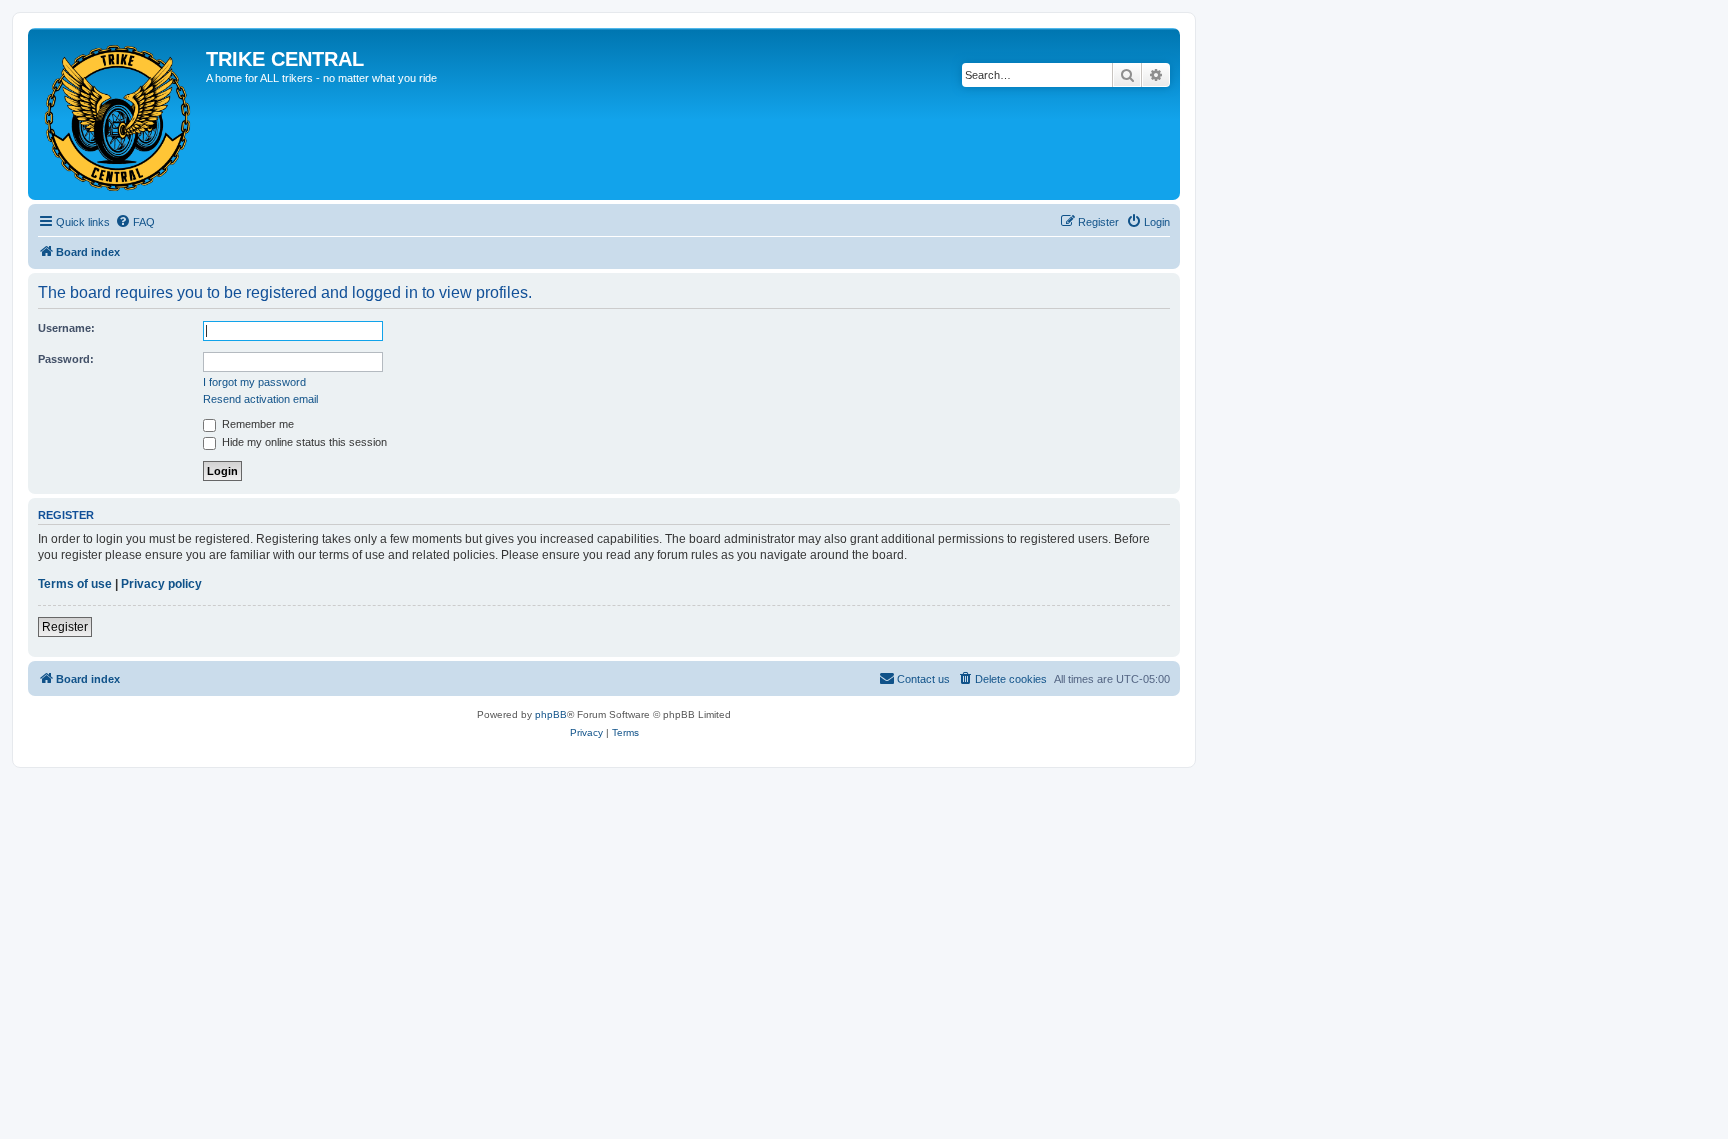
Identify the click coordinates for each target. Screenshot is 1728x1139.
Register (65, 627)
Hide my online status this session (303, 442)
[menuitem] (135, 222)
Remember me (256, 424)
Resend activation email (260, 399)
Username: (66, 328)
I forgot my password (254, 382)
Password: (66, 359)
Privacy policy (161, 584)
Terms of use (75, 584)
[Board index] (119, 114)
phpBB (551, 714)
